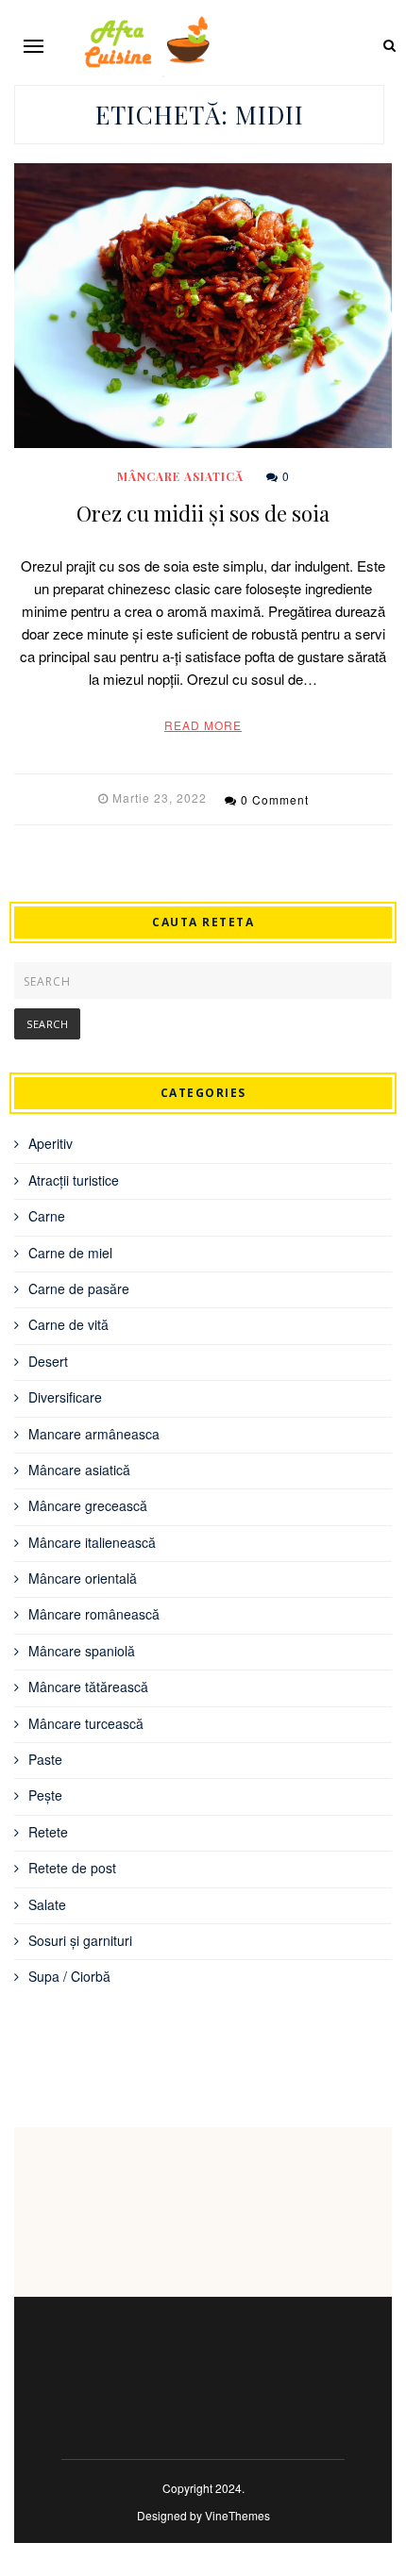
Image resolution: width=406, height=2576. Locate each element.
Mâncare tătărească (88, 1687)
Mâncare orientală (83, 1578)
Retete (48, 1832)
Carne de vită (68, 1324)
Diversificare (65, 1397)
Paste (45, 1759)
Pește (45, 1795)
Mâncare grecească (88, 1505)
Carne (47, 1216)
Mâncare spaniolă (82, 1651)
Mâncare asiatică (180, 476)
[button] (34, 46)
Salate (47, 1904)
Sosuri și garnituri (80, 1940)
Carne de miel (70, 1253)
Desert (48, 1361)
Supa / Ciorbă (69, 1976)
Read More (203, 725)
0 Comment (275, 799)
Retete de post (72, 1868)
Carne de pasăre (79, 1288)
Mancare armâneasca (94, 1434)
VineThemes (237, 2515)
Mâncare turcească (86, 1723)
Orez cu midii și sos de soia (203, 513)
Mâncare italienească (92, 1542)
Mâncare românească (94, 1614)
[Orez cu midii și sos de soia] (203, 306)
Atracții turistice (74, 1180)
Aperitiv (51, 1143)
